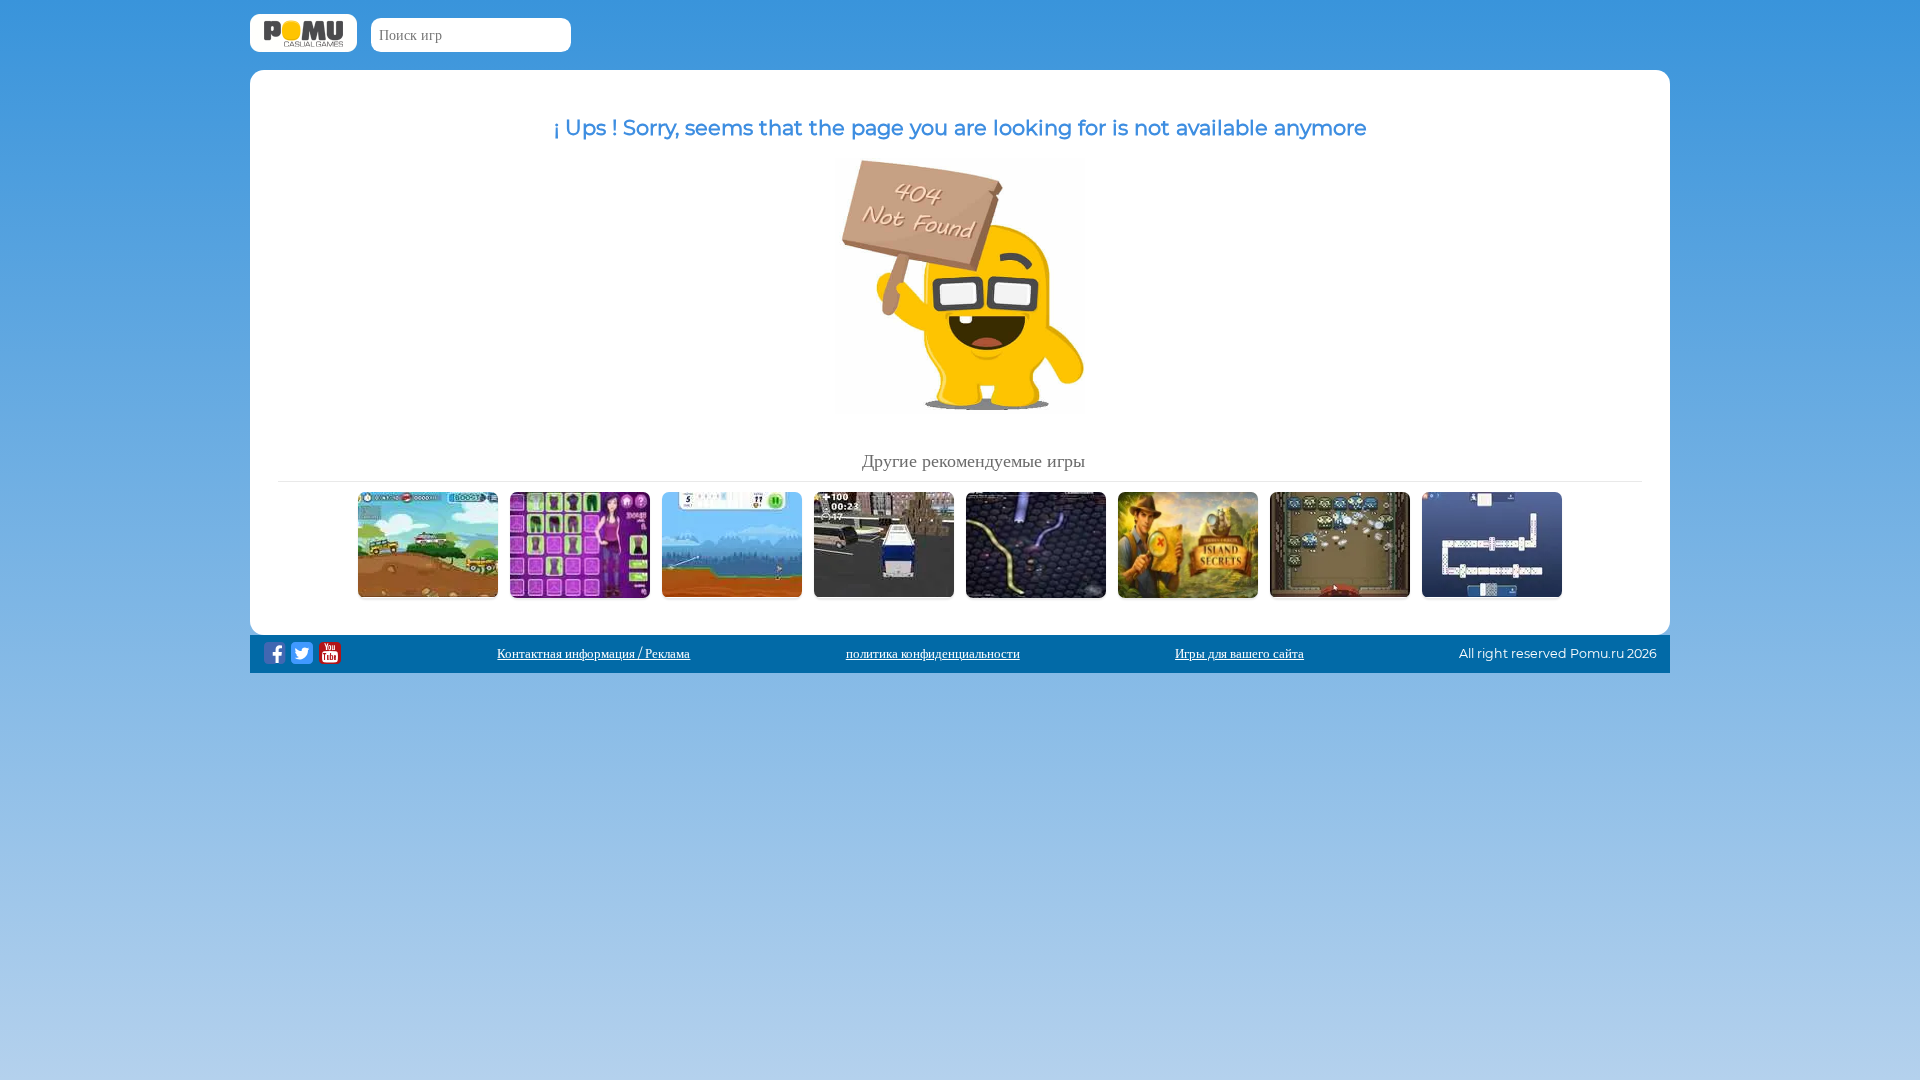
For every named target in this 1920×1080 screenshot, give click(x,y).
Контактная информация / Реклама (593, 653)
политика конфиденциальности (933, 653)
